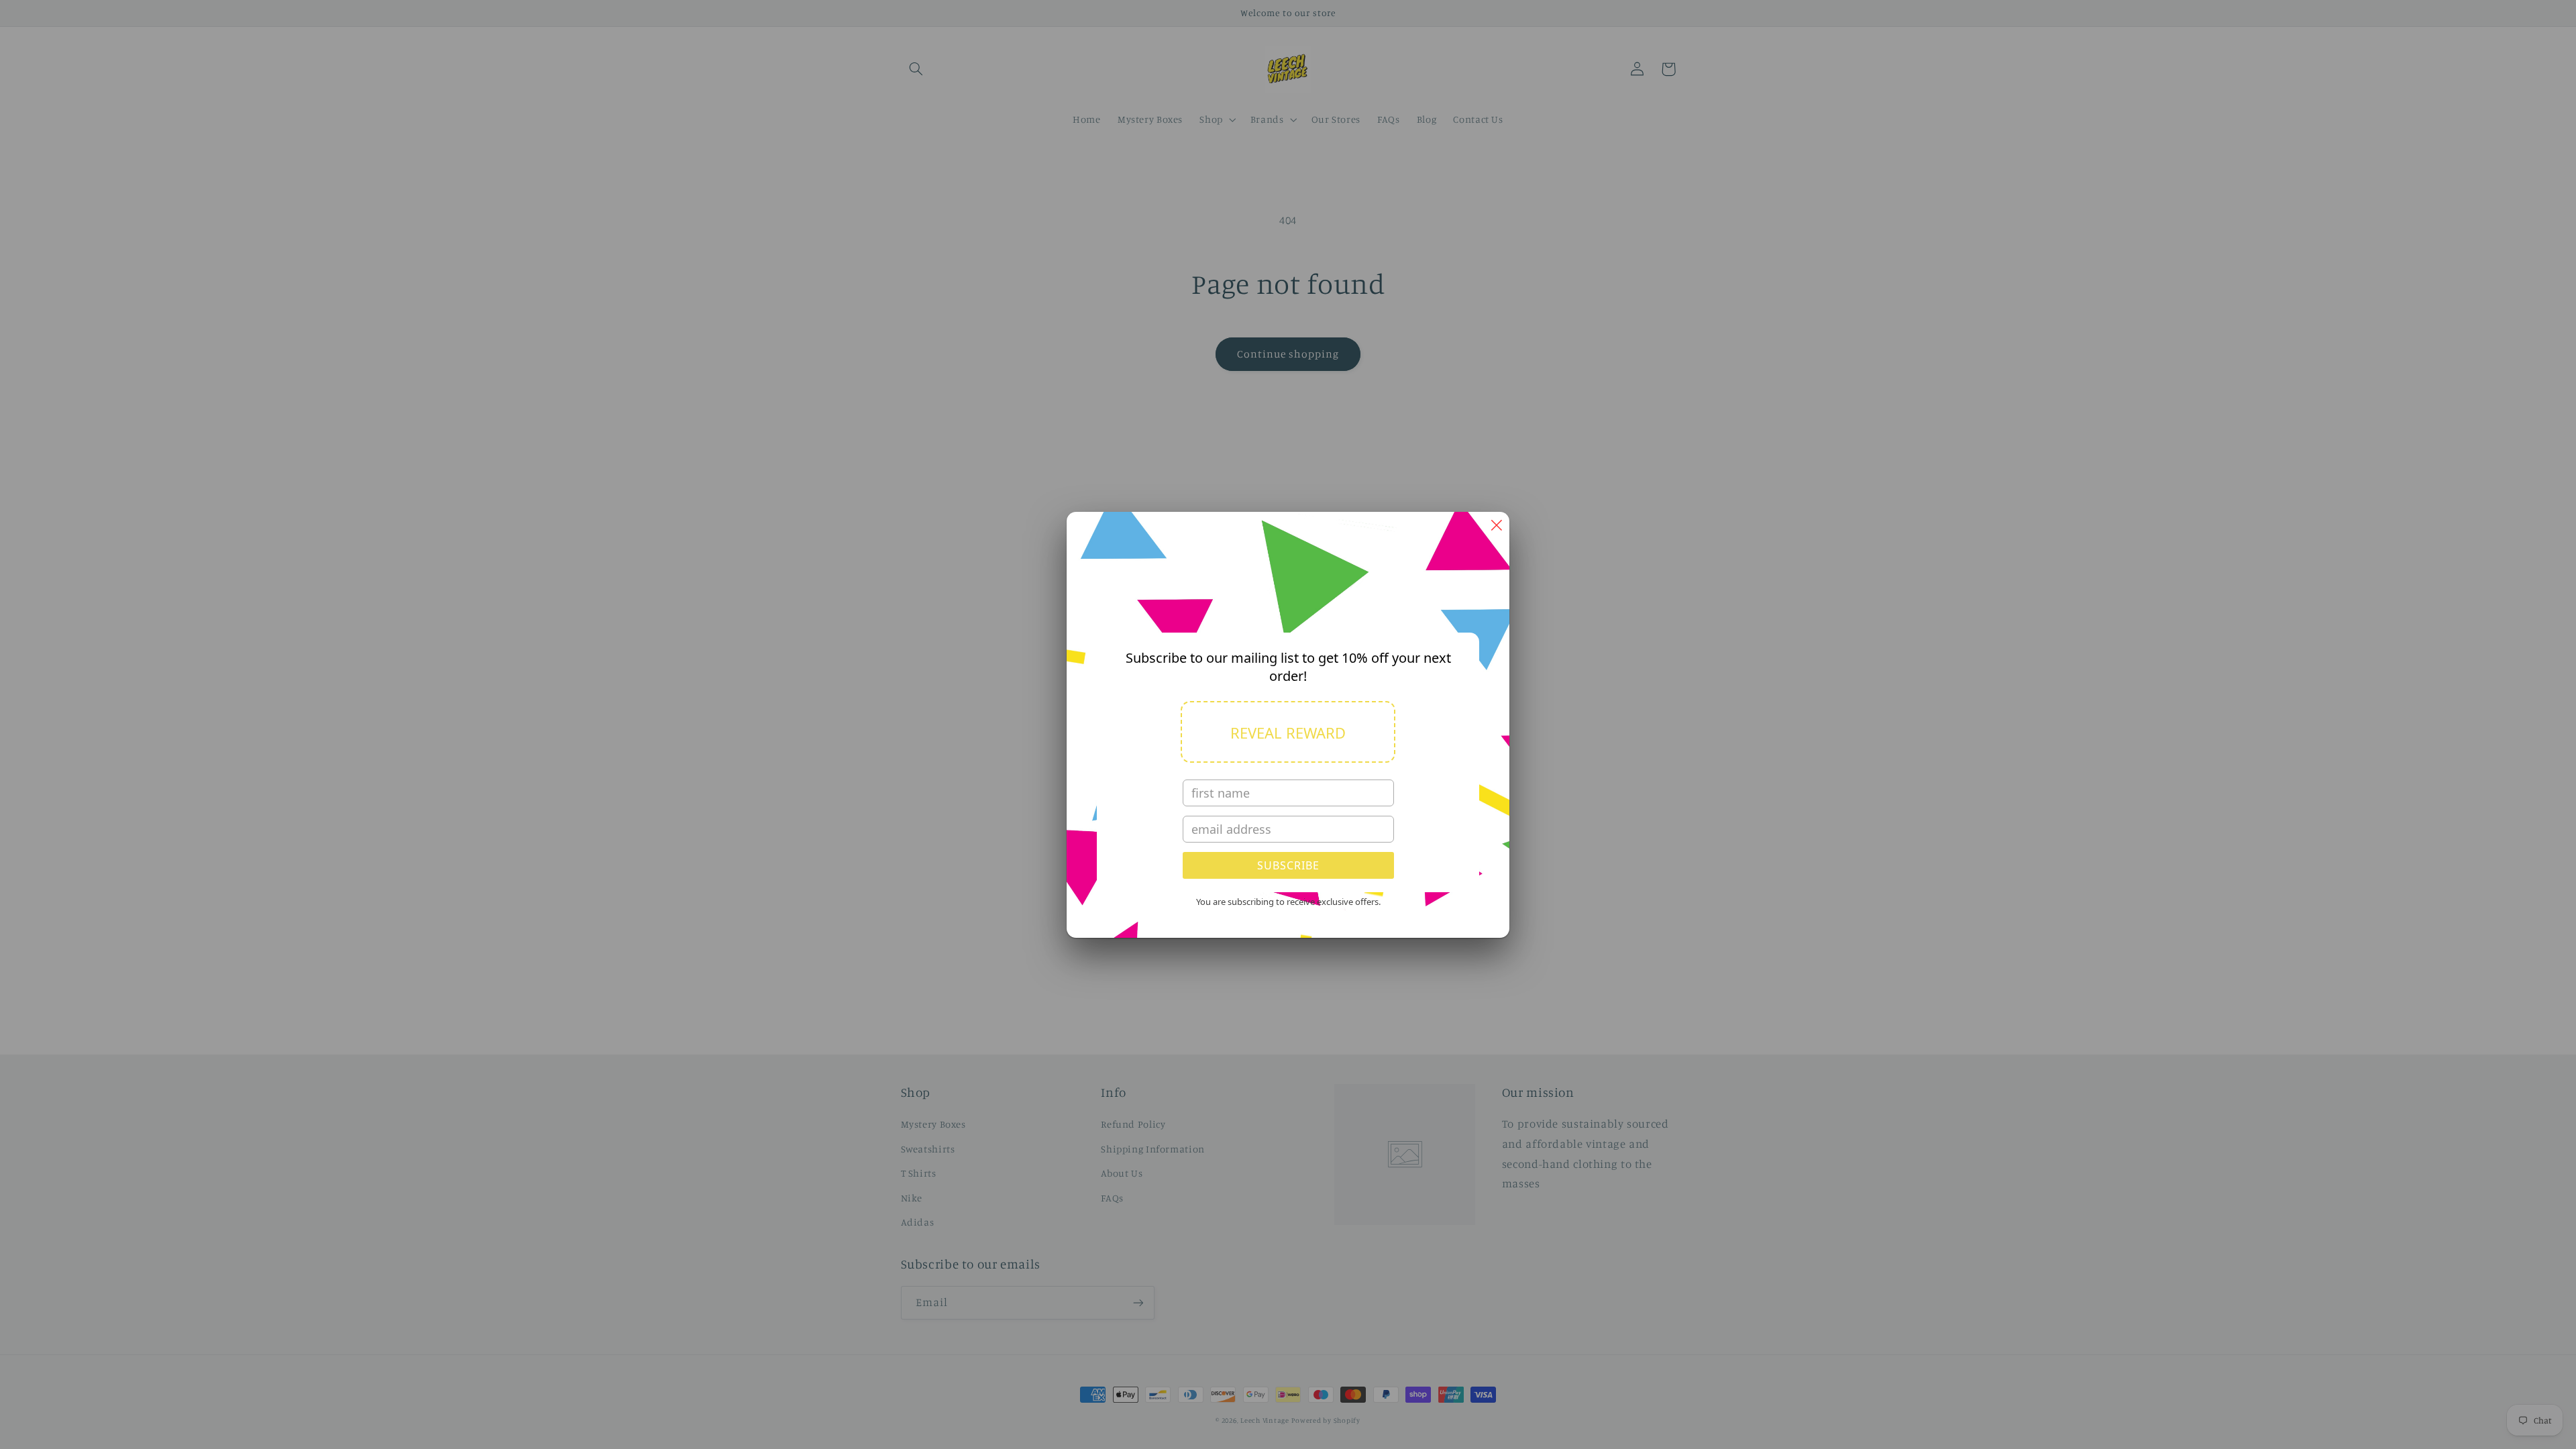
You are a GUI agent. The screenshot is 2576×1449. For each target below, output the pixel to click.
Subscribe (1288, 865)
